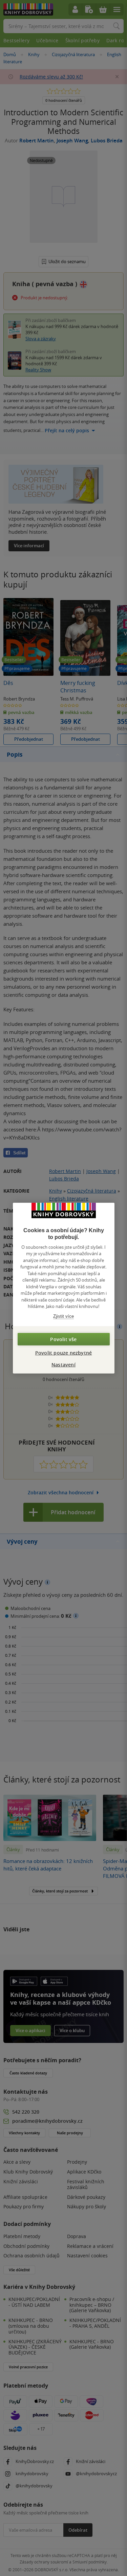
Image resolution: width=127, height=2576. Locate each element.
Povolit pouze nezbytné (63, 1353)
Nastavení (63, 1365)
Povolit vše (63, 1339)
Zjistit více (63, 1316)
